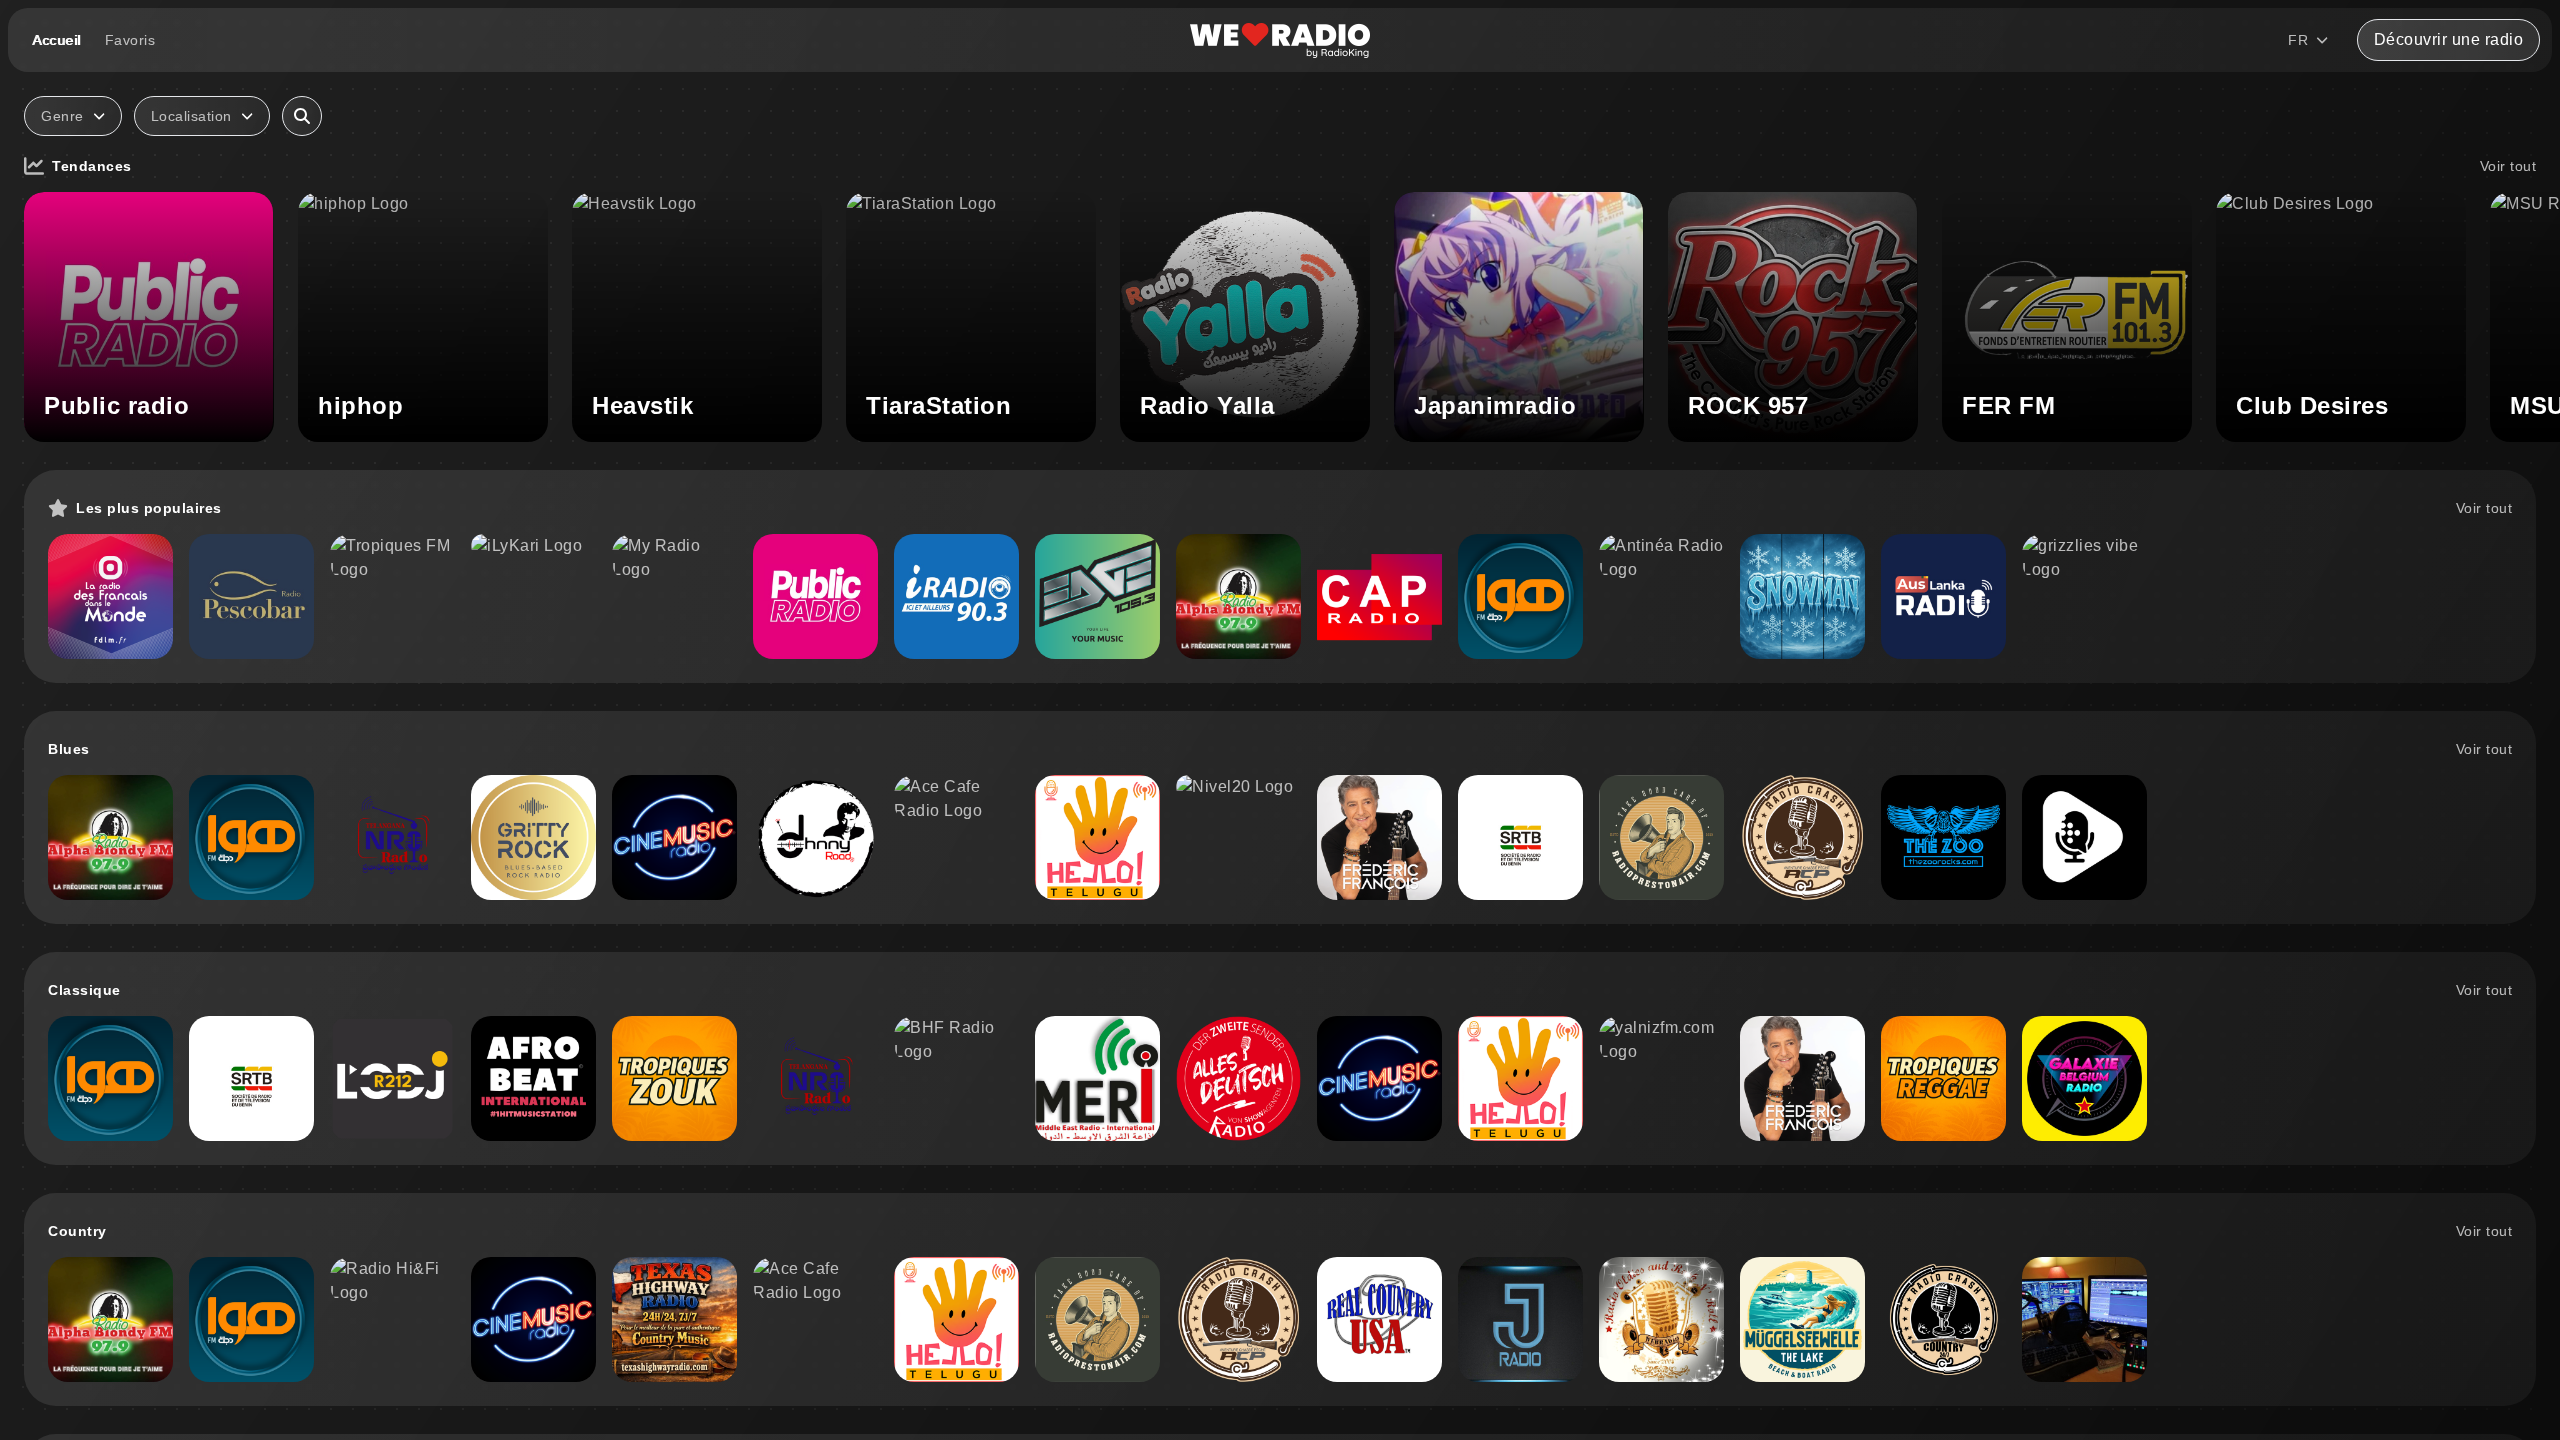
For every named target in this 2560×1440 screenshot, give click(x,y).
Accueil (56, 40)
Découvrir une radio (2449, 39)
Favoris (130, 40)
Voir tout (2508, 166)
